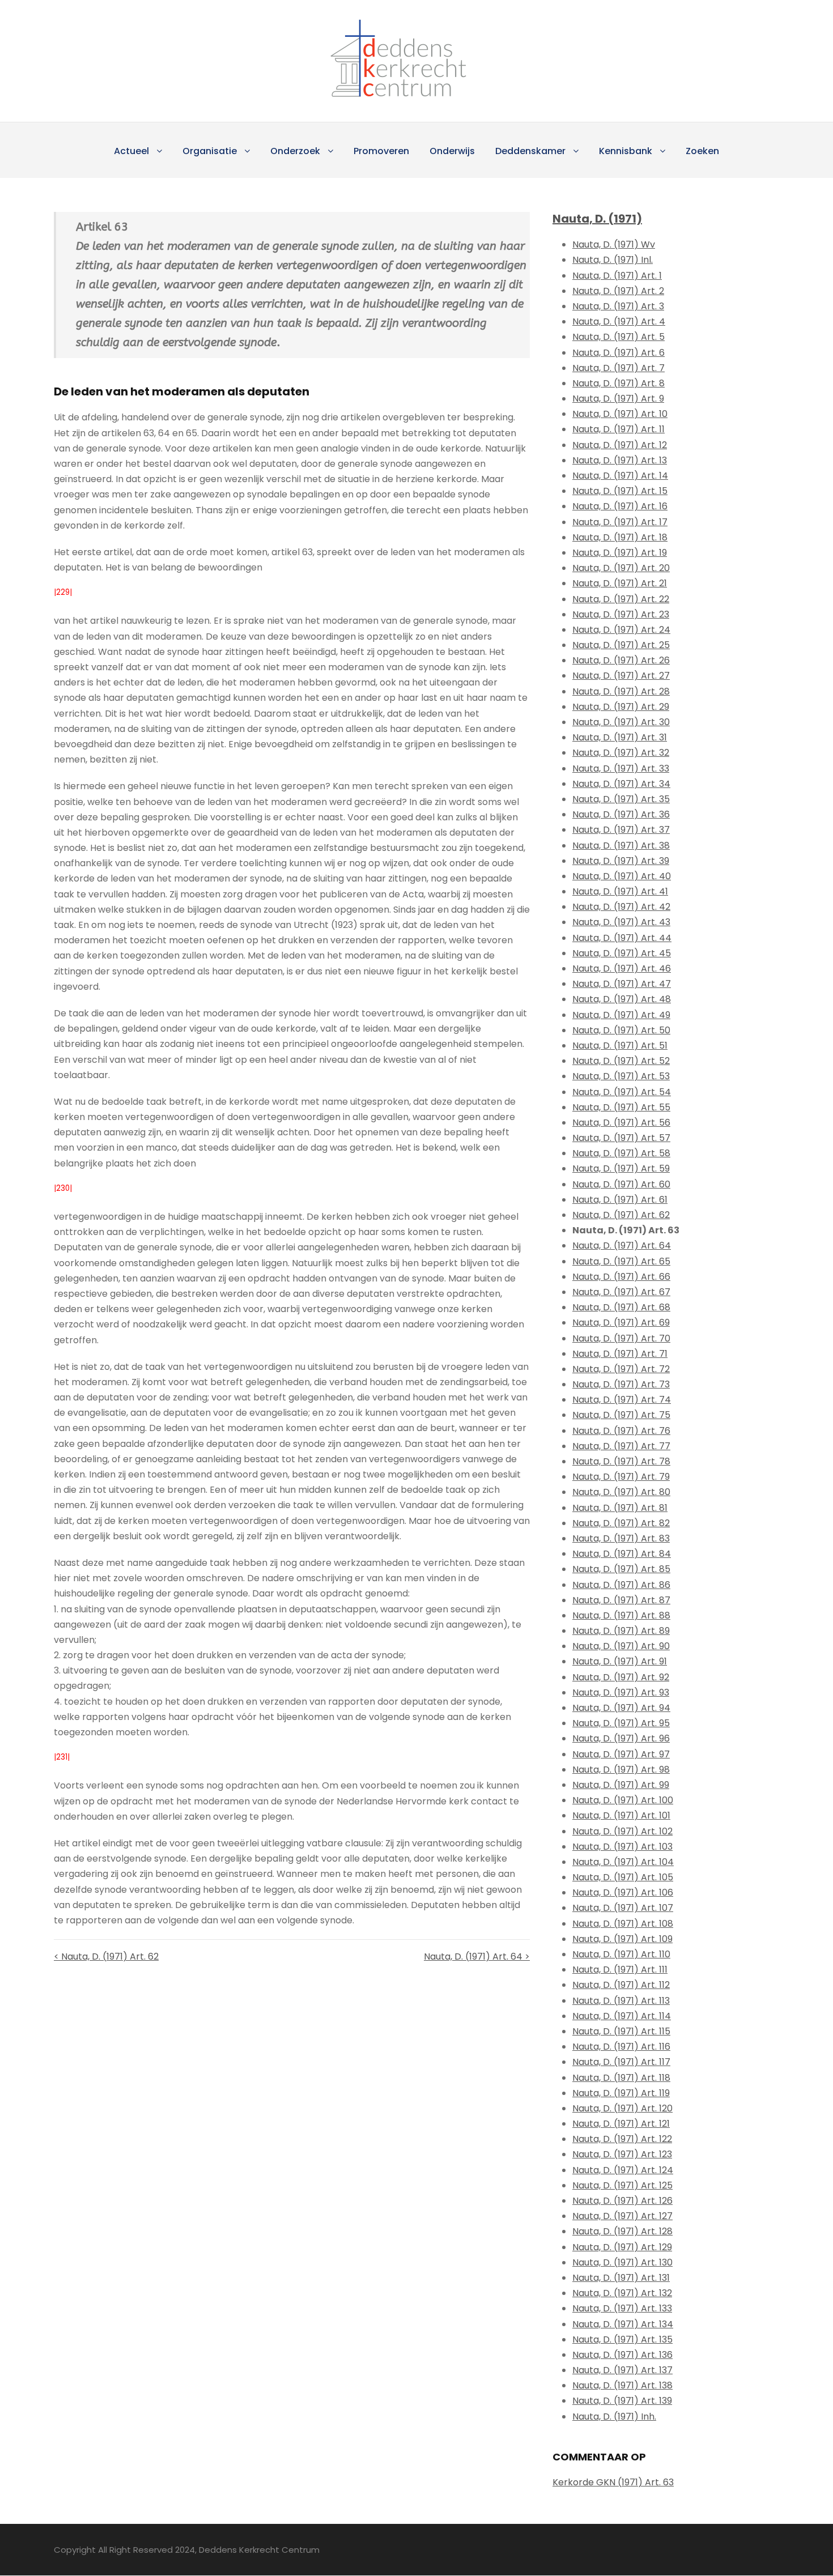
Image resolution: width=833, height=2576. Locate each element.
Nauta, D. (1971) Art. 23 (621, 614)
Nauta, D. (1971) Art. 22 (621, 599)
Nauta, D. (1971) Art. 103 (622, 1847)
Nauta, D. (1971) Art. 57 (621, 1138)
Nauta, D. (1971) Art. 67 (621, 1292)
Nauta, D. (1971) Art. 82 (621, 1523)
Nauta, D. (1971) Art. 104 (623, 1862)
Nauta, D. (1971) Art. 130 (622, 2262)
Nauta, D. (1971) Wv (614, 244)
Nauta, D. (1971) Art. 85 (621, 1569)
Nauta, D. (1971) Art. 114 (622, 2016)
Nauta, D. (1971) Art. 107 (623, 1908)
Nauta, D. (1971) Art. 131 (621, 2278)
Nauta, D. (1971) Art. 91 (620, 1661)
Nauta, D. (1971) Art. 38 (621, 846)
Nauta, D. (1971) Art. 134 (623, 2324)
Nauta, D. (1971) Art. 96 (621, 1738)
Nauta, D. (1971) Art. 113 (621, 2001)
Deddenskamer (530, 151)
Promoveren (381, 151)
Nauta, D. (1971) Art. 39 (621, 861)
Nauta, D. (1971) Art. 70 (621, 1338)
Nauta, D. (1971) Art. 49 (621, 1015)
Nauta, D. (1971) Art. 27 (621, 676)
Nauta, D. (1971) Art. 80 (621, 1492)
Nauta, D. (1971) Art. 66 (621, 1277)
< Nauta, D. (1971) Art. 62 (106, 1957)
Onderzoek (295, 151)
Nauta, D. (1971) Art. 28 (621, 691)
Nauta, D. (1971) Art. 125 (622, 2185)
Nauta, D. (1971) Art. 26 (621, 660)
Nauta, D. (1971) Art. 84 (622, 1554)
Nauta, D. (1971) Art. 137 (622, 2370)
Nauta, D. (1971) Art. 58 (621, 1153)
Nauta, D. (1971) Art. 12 (620, 445)
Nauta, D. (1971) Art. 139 (622, 2401)
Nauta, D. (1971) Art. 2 (618, 291)
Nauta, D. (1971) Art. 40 (622, 876)
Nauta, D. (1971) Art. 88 (621, 1615)
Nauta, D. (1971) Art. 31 (620, 737)
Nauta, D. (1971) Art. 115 (621, 2031)
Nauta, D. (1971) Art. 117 (621, 2062)
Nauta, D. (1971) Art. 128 (622, 2231)
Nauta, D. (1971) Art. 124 (623, 2170)
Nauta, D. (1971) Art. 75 (621, 1415)
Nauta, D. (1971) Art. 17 (620, 522)
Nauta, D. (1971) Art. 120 (622, 2108)
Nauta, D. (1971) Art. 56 (621, 1123)
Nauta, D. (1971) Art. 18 (620, 537)
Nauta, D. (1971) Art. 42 (621, 907)
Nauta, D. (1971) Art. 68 (621, 1307)
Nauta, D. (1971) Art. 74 (622, 1400)
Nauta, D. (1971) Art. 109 (622, 1939)
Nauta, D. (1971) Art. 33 (621, 768)
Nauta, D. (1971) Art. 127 (622, 2216)
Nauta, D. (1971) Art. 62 (621, 1215)
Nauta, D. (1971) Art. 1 (617, 276)
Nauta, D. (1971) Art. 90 (621, 1646)
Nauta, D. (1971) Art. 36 (621, 814)
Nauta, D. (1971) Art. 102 (622, 1831)
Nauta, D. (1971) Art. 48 (622, 999)
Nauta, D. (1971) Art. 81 (620, 1508)
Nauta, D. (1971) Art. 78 (621, 1461)
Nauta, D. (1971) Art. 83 (621, 1538)
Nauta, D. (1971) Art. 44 (622, 938)
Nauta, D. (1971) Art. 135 (622, 2339)
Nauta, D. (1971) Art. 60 (621, 1184)
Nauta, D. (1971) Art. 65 (621, 1261)
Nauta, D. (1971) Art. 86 (621, 1585)
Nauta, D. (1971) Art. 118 (621, 2078)
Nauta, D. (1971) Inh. (614, 2417)
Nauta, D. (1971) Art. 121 (621, 2124)
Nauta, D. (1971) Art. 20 (621, 568)
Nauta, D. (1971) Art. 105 (623, 1877)
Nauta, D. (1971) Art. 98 (621, 1770)
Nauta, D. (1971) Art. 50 (621, 1030)
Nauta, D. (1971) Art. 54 (622, 1092)
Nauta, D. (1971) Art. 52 (621, 1061)
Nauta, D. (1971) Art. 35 (621, 799)
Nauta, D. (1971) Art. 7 (619, 368)
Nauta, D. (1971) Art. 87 (621, 1600)
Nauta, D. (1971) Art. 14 (620, 476)
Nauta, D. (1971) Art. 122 (622, 2139)
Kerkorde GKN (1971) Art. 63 (613, 2482)
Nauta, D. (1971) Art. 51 (620, 1046)
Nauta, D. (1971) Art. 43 (621, 922)
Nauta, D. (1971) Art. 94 (621, 1708)
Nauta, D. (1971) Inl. (613, 260)
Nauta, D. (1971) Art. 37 (621, 830)
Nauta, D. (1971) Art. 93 (621, 1693)
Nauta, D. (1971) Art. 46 (622, 968)
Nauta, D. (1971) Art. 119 (621, 2093)
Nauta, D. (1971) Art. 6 (619, 353)
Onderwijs (452, 151)
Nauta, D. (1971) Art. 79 (621, 1477)
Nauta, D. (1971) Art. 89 (621, 1631)
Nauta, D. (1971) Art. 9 (618, 399)
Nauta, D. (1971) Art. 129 (622, 2247)
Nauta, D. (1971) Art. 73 (621, 1384)
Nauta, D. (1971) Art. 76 (621, 1431)
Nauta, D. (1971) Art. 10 (620, 414)
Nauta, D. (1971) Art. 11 (619, 429)
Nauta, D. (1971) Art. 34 (621, 784)
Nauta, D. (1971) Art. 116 (621, 2047)
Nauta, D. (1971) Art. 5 (619, 337)
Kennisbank (626, 151)
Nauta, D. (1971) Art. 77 (621, 1446)
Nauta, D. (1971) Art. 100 (623, 1800)
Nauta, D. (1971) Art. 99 (621, 1785)
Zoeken (702, 151)
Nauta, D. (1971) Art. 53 (621, 1076)
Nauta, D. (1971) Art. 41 (620, 891)
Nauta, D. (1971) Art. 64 (622, 1246)
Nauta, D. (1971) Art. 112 (621, 1985)
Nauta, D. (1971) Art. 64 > (477, 1957)
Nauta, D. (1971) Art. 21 (620, 583)
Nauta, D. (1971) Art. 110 (621, 1954)
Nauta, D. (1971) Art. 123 (622, 2154)
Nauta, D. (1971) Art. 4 (619, 322)
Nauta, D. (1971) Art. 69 (621, 1323)
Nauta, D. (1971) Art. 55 (621, 1107)
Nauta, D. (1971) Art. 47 (622, 984)
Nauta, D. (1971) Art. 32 (621, 753)
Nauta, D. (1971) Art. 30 (621, 722)
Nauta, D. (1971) (597, 219)
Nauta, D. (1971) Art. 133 (622, 2308)
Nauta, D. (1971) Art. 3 (618, 306)
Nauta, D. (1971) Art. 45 (622, 953)
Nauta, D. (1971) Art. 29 (621, 707)
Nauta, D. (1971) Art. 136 (622, 2355)
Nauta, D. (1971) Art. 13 (620, 460)
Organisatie (210, 151)
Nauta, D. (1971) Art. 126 (622, 2201)
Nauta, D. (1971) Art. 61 (620, 1200)
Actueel (131, 151)
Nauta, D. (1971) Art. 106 (623, 1892)
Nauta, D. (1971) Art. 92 (621, 1677)
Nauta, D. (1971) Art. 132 (622, 2293)
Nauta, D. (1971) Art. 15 (620, 491)
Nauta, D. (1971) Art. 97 (621, 1754)
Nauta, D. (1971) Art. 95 (621, 1723)
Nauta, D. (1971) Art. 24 (621, 630)
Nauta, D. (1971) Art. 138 (622, 2385)
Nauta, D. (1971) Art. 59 (621, 1168)
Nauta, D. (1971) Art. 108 (623, 1924)
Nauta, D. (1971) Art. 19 (620, 553)
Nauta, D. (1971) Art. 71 (620, 1354)
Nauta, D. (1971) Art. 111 (620, 1970)
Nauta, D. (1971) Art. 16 (620, 506)
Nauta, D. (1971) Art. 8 (619, 383)
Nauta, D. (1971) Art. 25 (621, 645)
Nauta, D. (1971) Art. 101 (621, 1815)
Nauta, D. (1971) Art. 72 (621, 1369)
